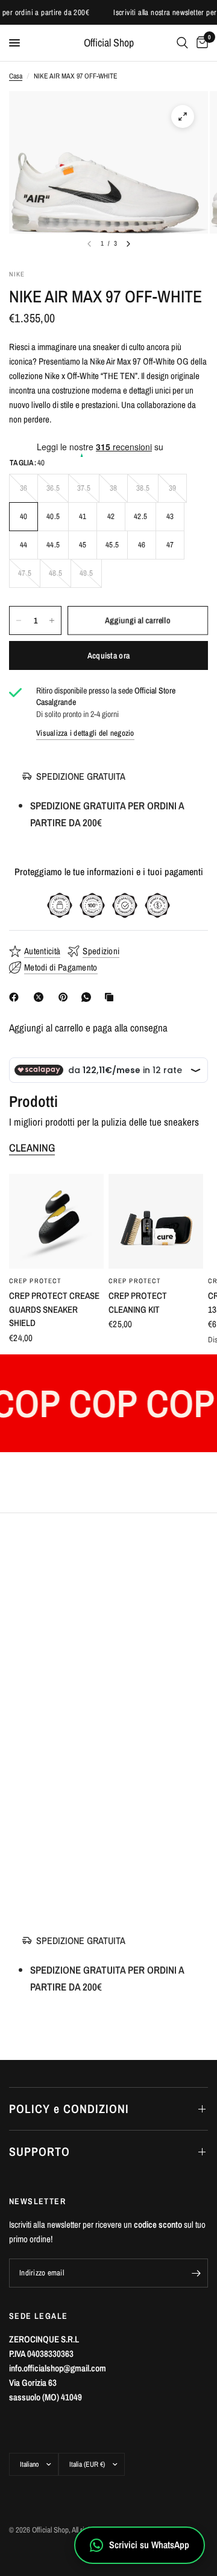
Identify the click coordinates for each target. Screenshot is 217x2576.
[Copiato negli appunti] (112, 997)
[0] (200, 43)
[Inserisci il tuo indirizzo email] (196, 2273)
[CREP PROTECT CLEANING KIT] (156, 1221)
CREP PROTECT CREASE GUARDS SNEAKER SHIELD (54, 1309)
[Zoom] (183, 116)
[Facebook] (16, 997)
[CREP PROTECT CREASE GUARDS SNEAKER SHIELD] (56, 1221)
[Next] (128, 244)
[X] (41, 997)
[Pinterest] (66, 997)
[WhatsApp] (89, 997)
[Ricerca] (182, 43)
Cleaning (32, 1148)
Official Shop (109, 43)
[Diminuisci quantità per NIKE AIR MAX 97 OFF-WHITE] (19, 620)
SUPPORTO (39, 2151)
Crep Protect (35, 1281)
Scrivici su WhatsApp (149, 2545)
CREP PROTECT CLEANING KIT (138, 1302)
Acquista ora (108, 655)
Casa (16, 76)
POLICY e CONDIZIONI (69, 2109)
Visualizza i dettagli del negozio (85, 733)
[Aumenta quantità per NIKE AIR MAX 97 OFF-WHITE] (52, 620)
